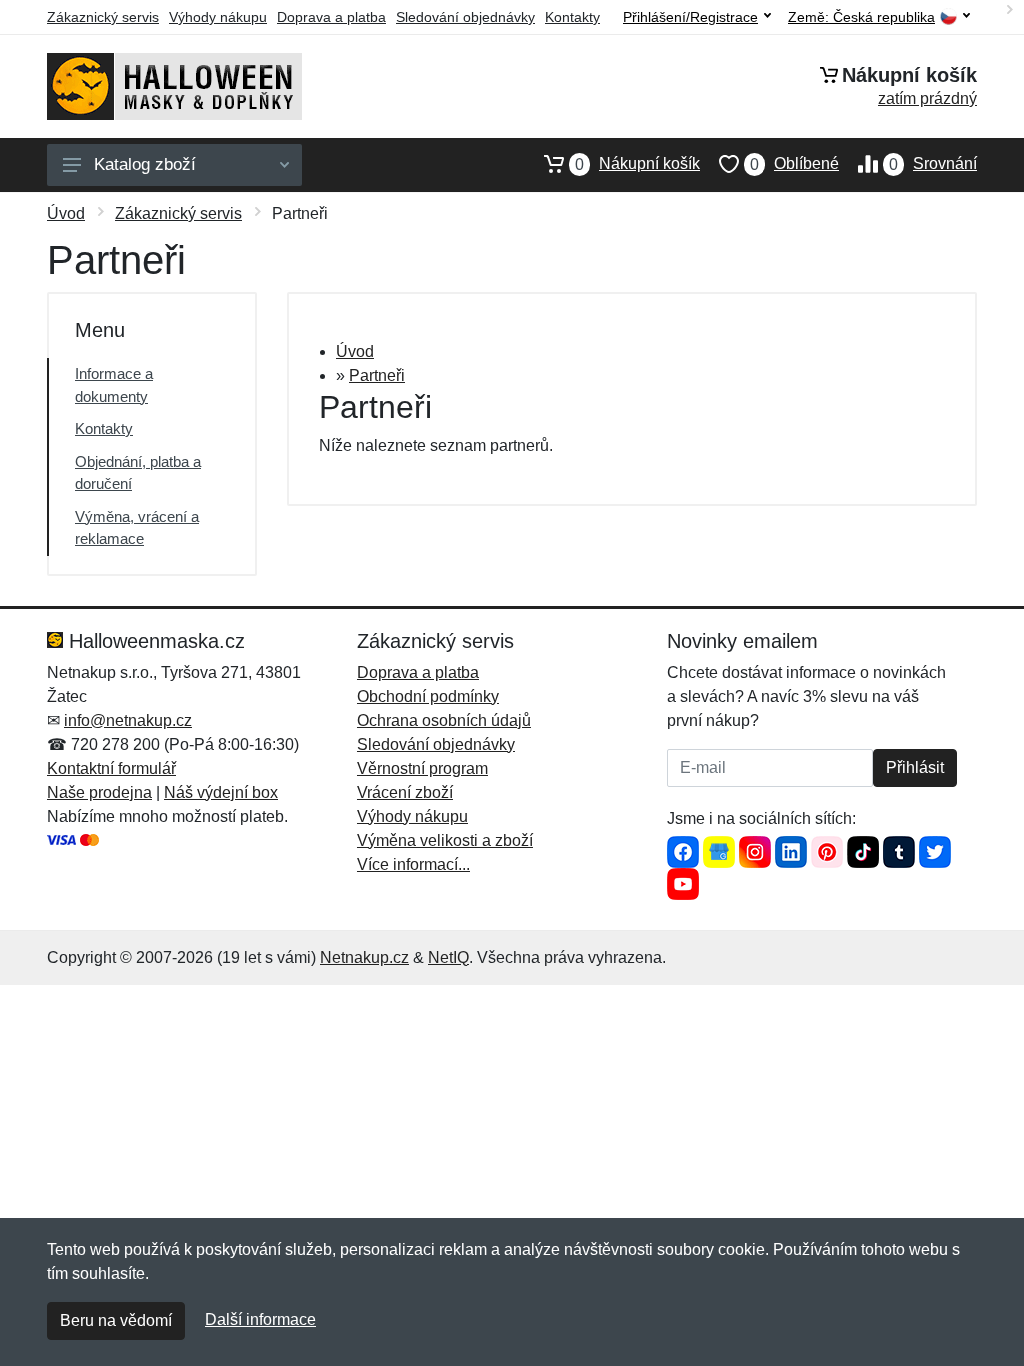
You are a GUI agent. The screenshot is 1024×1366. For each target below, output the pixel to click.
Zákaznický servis (103, 17)
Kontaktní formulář (111, 768)
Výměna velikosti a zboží (445, 840)
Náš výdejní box (221, 792)
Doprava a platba (331, 17)
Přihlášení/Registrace (690, 17)
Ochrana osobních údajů (444, 720)
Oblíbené (794, 164)
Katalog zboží (145, 164)
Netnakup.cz (364, 957)
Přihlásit (915, 767)
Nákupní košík (637, 164)
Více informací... (413, 864)
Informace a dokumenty (114, 385)
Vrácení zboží (405, 792)
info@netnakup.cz (128, 720)
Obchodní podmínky (428, 696)
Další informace (260, 1319)
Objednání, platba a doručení (138, 473)
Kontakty (572, 17)
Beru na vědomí (116, 1320)
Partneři (377, 375)
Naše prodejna (99, 792)
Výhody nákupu (218, 17)
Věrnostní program (422, 768)
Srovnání (933, 164)
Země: (861, 17)
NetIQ (448, 957)
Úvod (66, 213)
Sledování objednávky (465, 17)
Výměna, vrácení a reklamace (137, 528)
